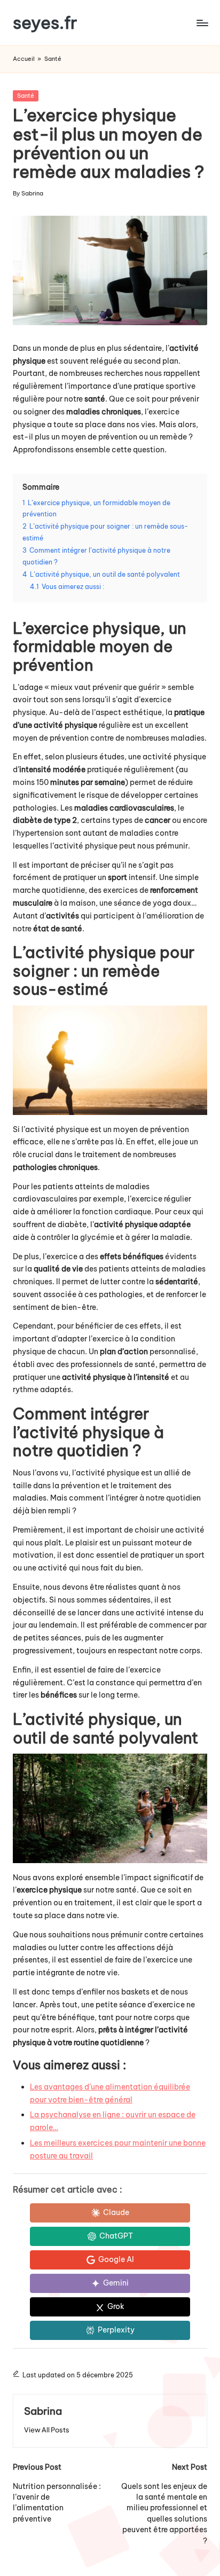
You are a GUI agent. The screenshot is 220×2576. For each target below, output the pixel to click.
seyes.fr (45, 23)
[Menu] (202, 23)
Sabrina (43, 2411)
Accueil (24, 59)
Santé (53, 59)
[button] (47, 2430)
